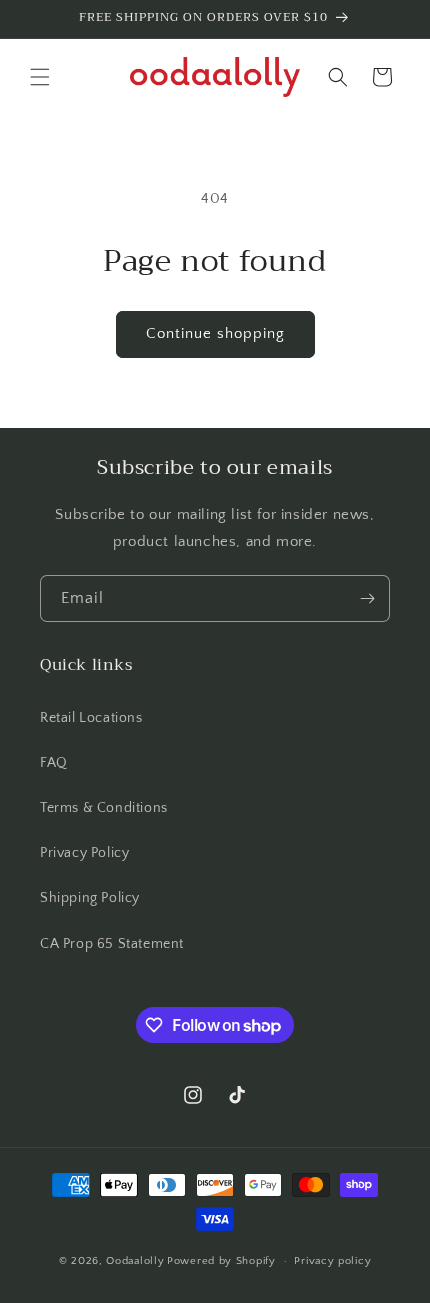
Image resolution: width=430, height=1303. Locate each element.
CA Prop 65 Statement (112, 944)
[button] (40, 77)
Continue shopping (215, 333)
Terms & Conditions (104, 808)
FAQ (54, 763)
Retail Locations (91, 718)
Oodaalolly (135, 1261)
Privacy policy (332, 1261)
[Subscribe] (367, 598)
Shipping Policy (90, 898)
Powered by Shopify (221, 1261)
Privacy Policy (84, 853)
